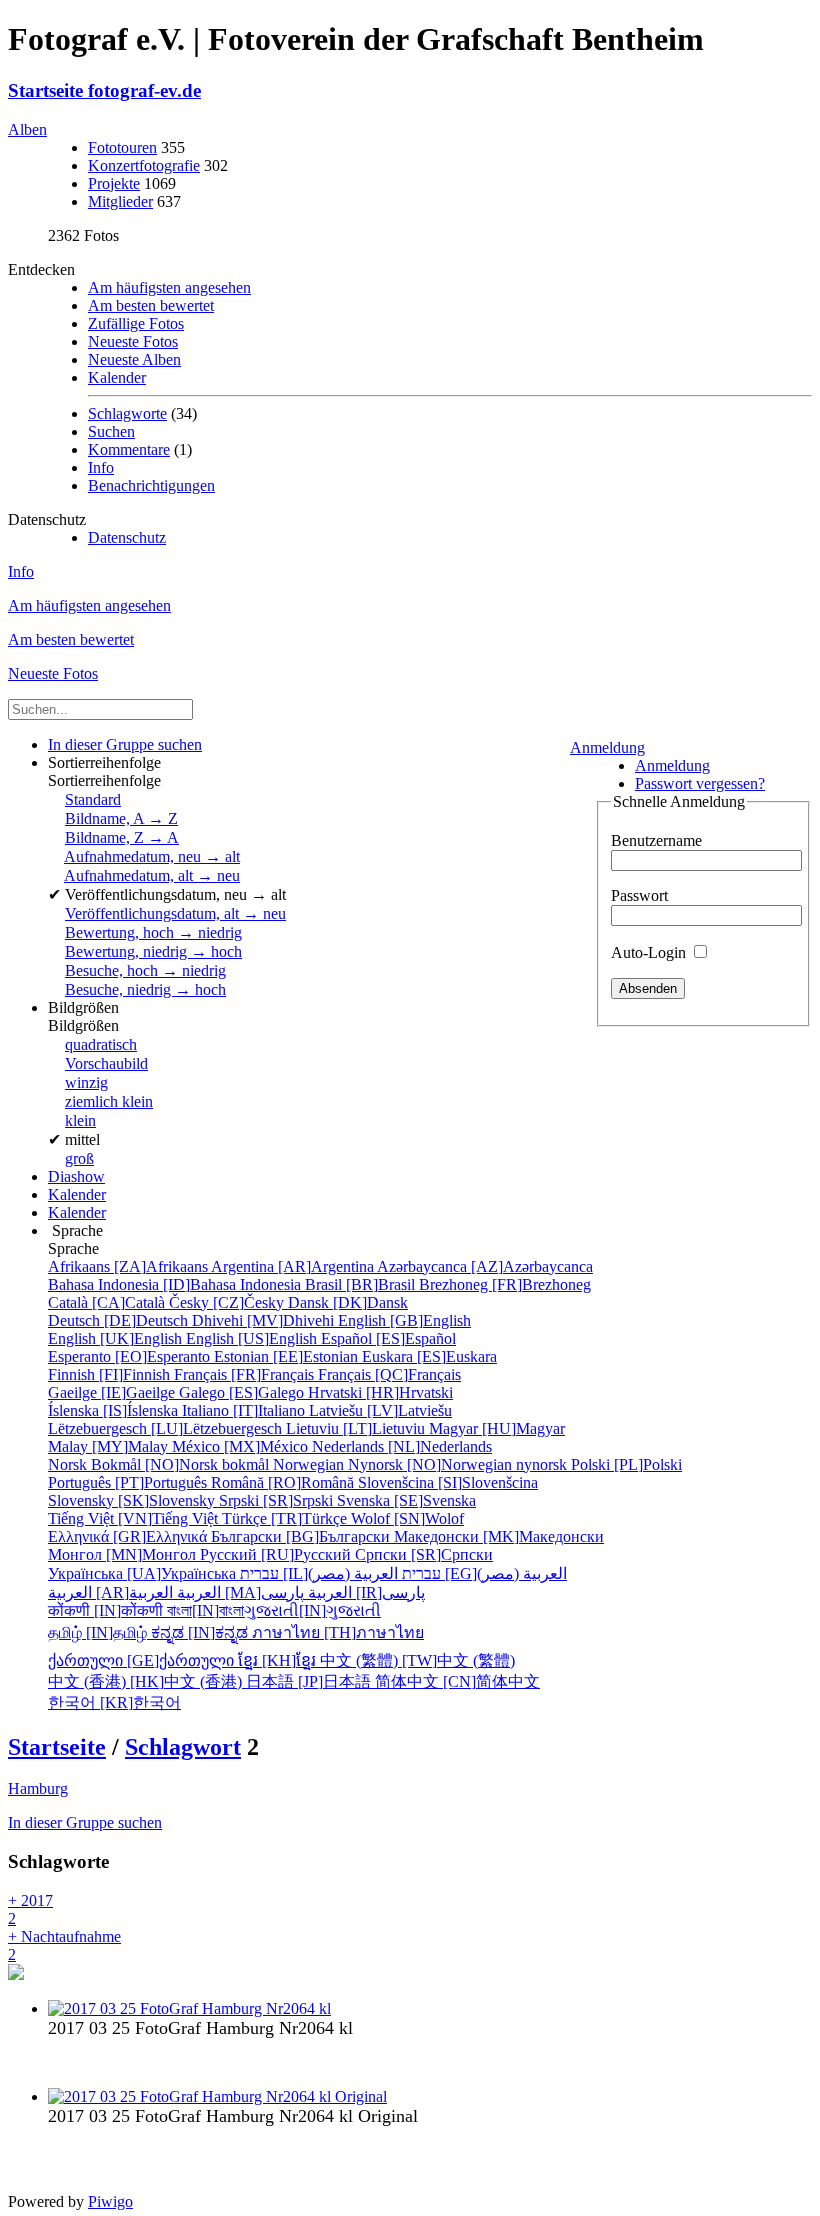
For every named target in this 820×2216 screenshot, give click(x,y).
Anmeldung (607, 747)
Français (246, 1374)
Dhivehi (265, 1320)
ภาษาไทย (338, 1632)
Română (284, 1482)
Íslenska (115, 1410)
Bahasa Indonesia (176, 1284)
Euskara (429, 1356)
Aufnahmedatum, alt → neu (152, 875)
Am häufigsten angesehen (169, 287)
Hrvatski (380, 1392)
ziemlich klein (109, 1101)
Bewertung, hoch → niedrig (153, 932)
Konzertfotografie (144, 165)
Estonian (288, 1356)
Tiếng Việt (135, 1518)
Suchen (111, 431)
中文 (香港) (147, 1681)
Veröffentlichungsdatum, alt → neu (175, 913)
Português (129, 1482)
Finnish (111, 1374)
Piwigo (110, 2201)
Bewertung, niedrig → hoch (153, 951)
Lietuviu (357, 1428)
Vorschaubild (106, 1063)
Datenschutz (127, 537)
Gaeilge (113, 1392)
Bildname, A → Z (121, 818)
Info (101, 467)
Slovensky (133, 1500)
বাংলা (205, 1610)
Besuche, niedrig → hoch (145, 989)
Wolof (407, 1518)
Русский (277, 1554)
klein (80, 1120)
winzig (86, 1082)
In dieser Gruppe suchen (85, 1822)
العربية (240, 1592)
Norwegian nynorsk (422, 1464)
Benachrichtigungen (151, 485)
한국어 (114, 1702)
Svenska (406, 1500)
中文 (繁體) (417, 1660)
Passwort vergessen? (700, 783)
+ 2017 (30, 1909)
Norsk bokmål (160, 1464)
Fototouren (122, 147)
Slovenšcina (448, 1482)
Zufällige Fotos (136, 323)
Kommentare (129, 449)
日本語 (310, 1681)
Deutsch (120, 1320)
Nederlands (402, 1446)
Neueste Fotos (133, 341)
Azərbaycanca (485, 1266)
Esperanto (131, 1356)
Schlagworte (127, 413)
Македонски (499, 1536)
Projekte (114, 183)
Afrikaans (129, 1266)
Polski (626, 1464)
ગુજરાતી (312, 1610)
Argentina (294, 1266)
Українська (144, 1573)
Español (388, 1338)
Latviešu (380, 1410)
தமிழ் (99, 1632)
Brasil (362, 1284)
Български (302, 1536)
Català (108, 1302)
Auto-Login (650, 952)
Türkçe (286, 1518)
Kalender (117, 377)
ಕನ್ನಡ (201, 1632)
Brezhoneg (505, 1284)
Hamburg (38, 1788)
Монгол (124, 1554)
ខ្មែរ (279, 1660)
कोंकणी (107, 1610)
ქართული (143, 1660)
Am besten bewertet (151, 305)
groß (79, 1158)
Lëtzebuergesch (167, 1428)
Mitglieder (120, 201)
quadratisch (101, 1044)
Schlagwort (183, 1747)
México (242, 1446)
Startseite (57, 1747)
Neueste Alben (134, 359)
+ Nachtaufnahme (64, 1945)
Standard (93, 799)
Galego (243, 1392)
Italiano (245, 1410)
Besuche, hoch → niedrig (145, 970)
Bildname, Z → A (122, 837)
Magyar (497, 1428)
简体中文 (457, 1681)
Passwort (639, 895)
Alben (27, 129)
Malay (110, 1446)
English (404, 1320)
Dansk (348, 1302)
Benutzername (656, 840)
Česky (228, 1302)
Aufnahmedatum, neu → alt (152, 856)
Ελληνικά (129, 1536)
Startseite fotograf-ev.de (104, 90)
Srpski (278, 1500)
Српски (424, 1554)
